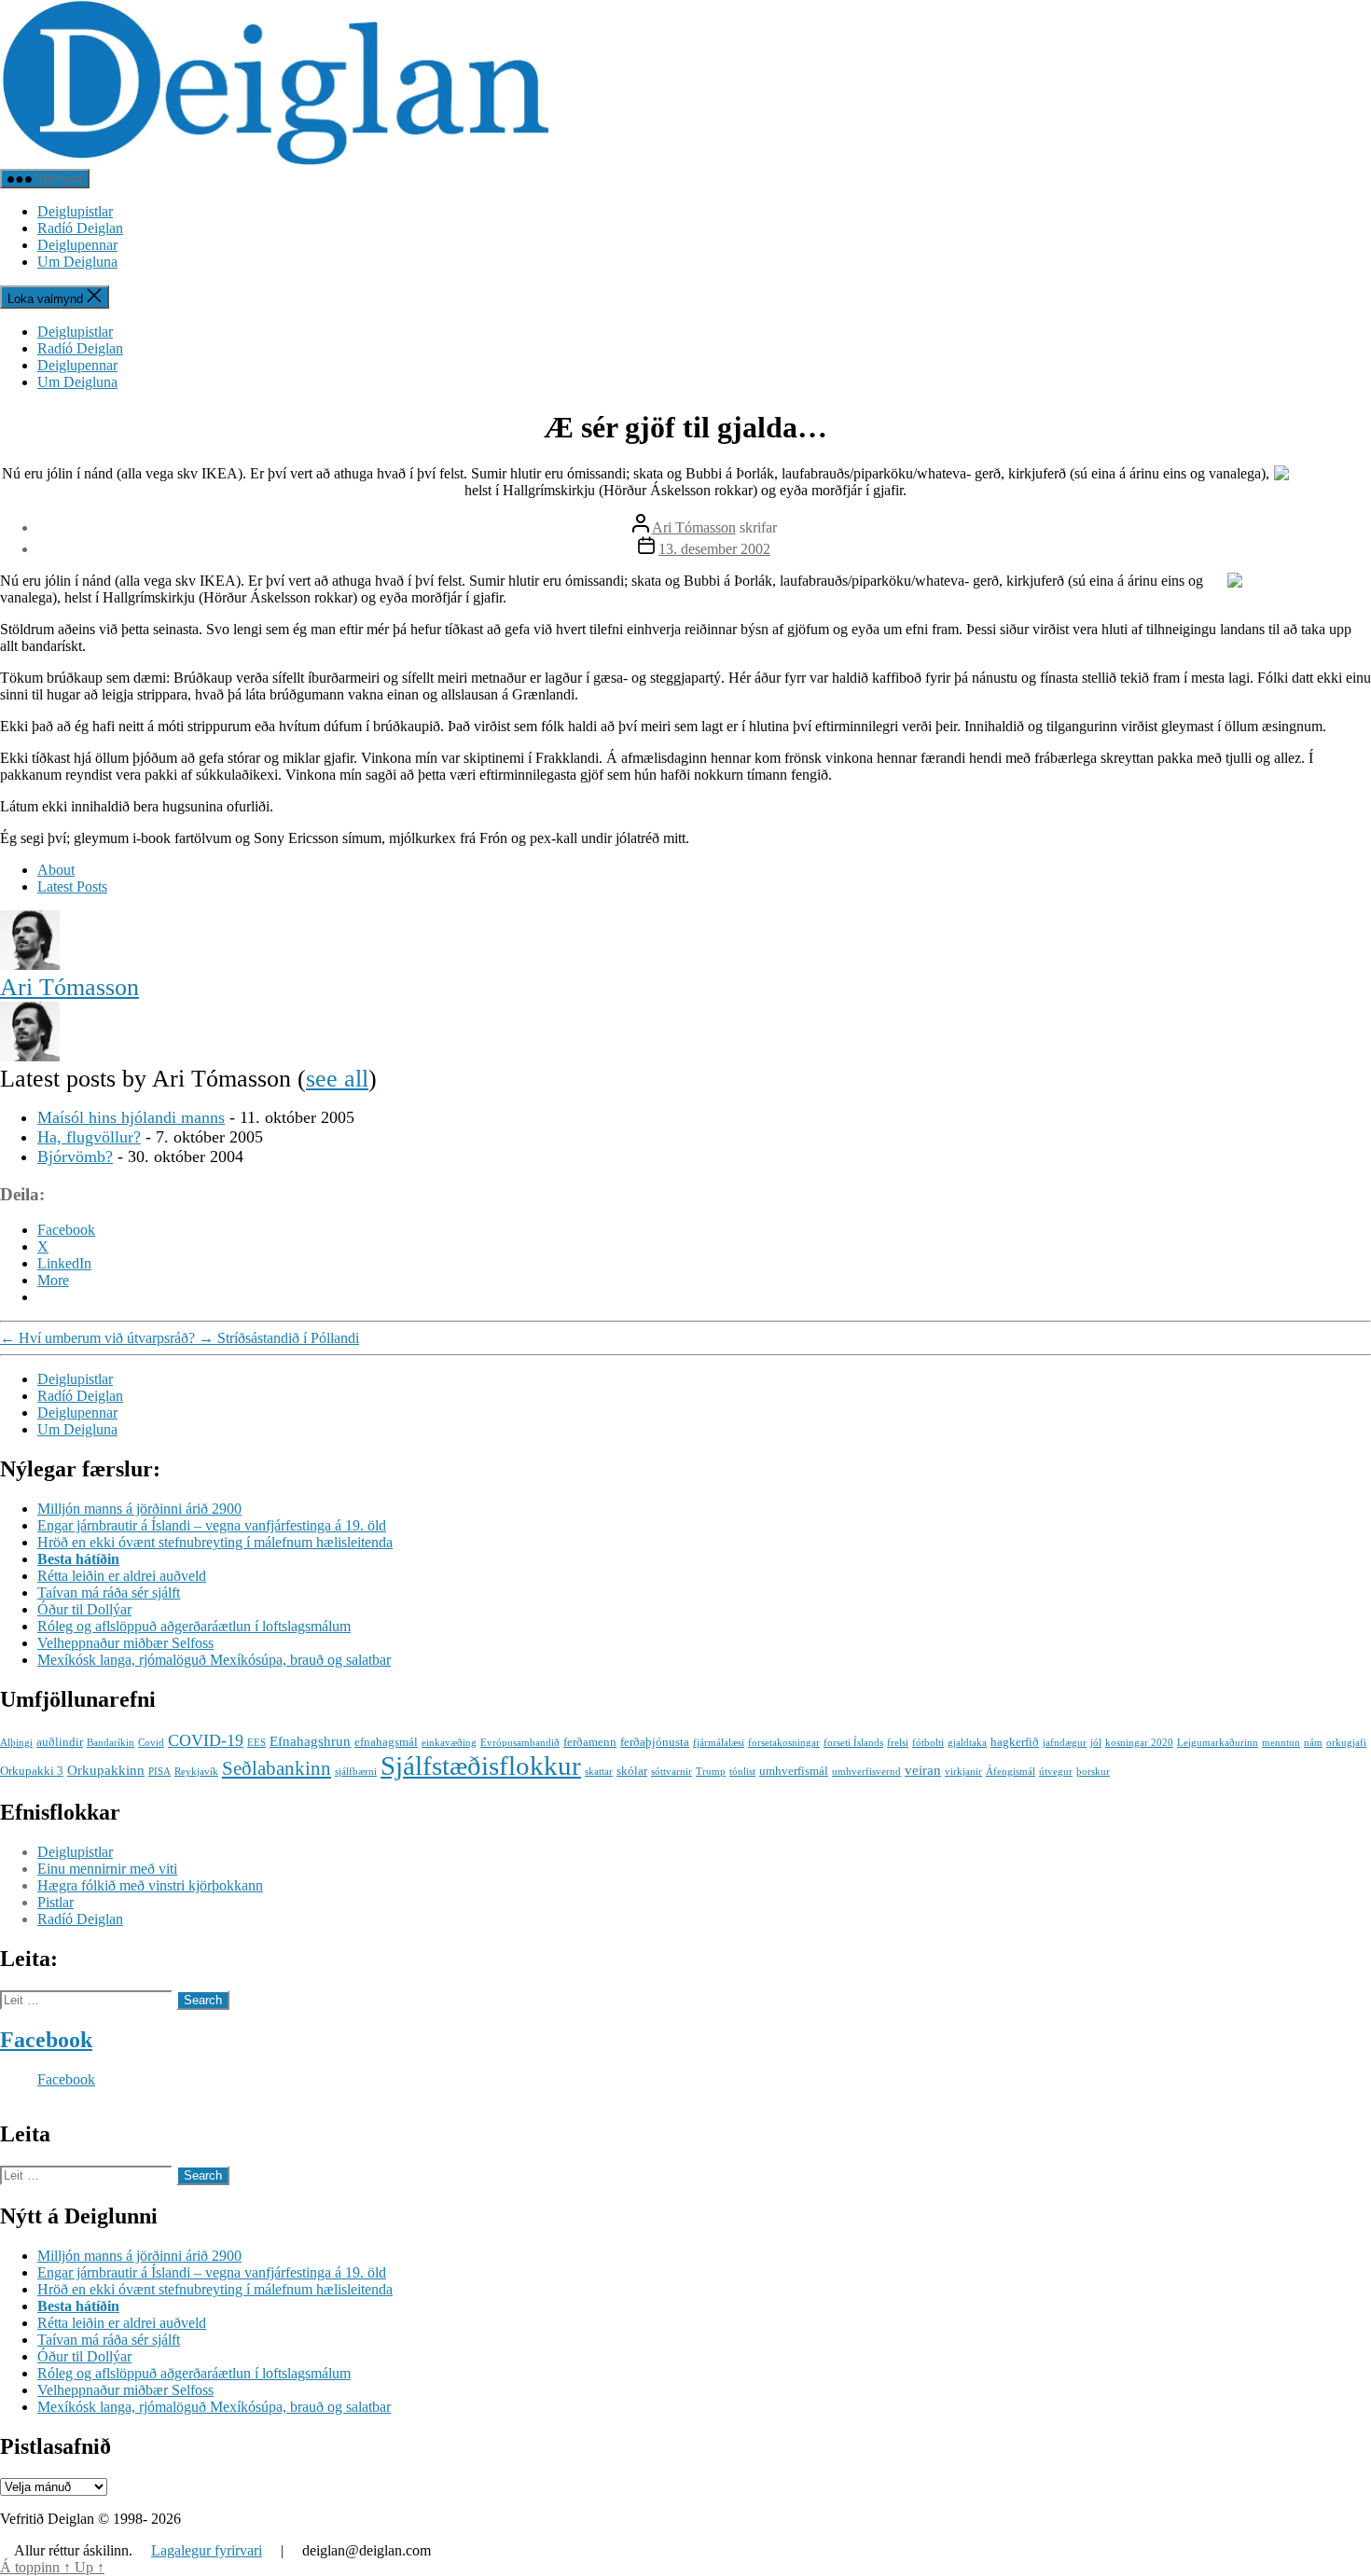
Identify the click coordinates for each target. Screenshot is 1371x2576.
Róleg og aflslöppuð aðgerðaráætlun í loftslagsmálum (194, 1626)
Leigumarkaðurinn (1218, 1743)
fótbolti (928, 1743)
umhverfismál (794, 1771)
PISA (159, 1772)
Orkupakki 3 (32, 1771)
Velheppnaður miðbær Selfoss (125, 1643)
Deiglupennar (77, 245)
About (56, 870)
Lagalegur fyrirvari (207, 2550)
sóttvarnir (672, 1772)
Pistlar (55, 1902)
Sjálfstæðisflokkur (481, 1766)
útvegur (1056, 1772)
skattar (599, 1772)
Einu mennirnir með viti (107, 1869)
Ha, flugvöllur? (89, 1137)
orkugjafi (1346, 1743)
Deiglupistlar (75, 211)
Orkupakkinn (106, 1770)
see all (337, 1079)
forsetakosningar (784, 1743)
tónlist (742, 1772)
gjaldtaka (967, 1743)
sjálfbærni (356, 1772)
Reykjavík (196, 1772)
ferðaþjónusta (655, 1742)
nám (1313, 1743)
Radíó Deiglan (80, 228)
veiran (923, 1770)
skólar (632, 1771)
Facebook (46, 2040)
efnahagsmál (386, 1742)
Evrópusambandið (520, 1743)
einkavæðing (449, 1743)
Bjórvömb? (75, 1156)
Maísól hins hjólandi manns (131, 1117)
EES (256, 1743)
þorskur (1093, 1772)
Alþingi (16, 1743)
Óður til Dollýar (84, 1609)
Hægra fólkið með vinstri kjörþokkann (150, 1885)
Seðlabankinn (277, 1768)
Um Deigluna (77, 262)
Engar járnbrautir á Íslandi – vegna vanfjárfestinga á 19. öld (212, 1525)
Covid (151, 1743)
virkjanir (963, 1772)
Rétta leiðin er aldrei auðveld (122, 1576)
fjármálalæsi (719, 1743)
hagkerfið (1015, 1742)
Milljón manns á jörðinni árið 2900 (139, 1509)
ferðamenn (590, 1742)
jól (1096, 1743)
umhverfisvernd (866, 1772)
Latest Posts (72, 886)
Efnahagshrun (310, 1741)
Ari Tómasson (694, 527)
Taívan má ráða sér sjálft (109, 1593)
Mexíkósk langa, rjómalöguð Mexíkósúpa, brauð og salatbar (214, 1660)
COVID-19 (206, 1740)
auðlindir (60, 1742)
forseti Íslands (853, 1743)
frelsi (898, 1743)
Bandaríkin (111, 1743)
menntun (1281, 1743)
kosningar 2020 (1139, 1743)
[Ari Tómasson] (30, 965)
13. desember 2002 (714, 549)
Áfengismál (1011, 1772)
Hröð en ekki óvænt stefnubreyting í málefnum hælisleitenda (215, 1542)
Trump (711, 1772)
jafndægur (1065, 1743)
